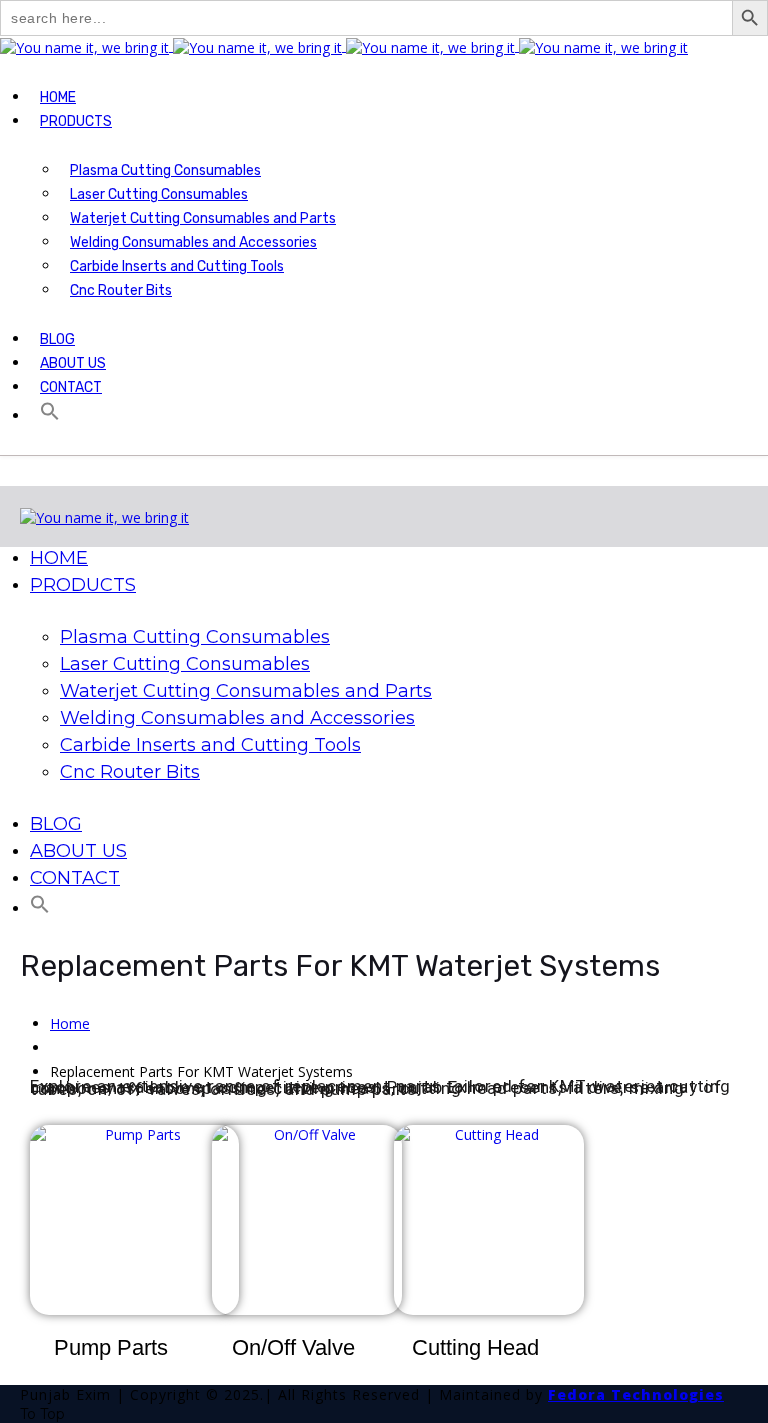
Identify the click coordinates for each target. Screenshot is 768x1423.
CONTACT (71, 387)
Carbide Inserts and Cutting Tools (177, 266)
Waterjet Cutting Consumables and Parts (203, 218)
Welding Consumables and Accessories (193, 242)
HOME (58, 97)
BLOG (57, 339)
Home (70, 1023)
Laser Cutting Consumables (159, 194)
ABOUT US (73, 363)
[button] (47, 416)
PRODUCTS (76, 121)
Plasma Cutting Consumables (165, 170)
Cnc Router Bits (121, 290)
